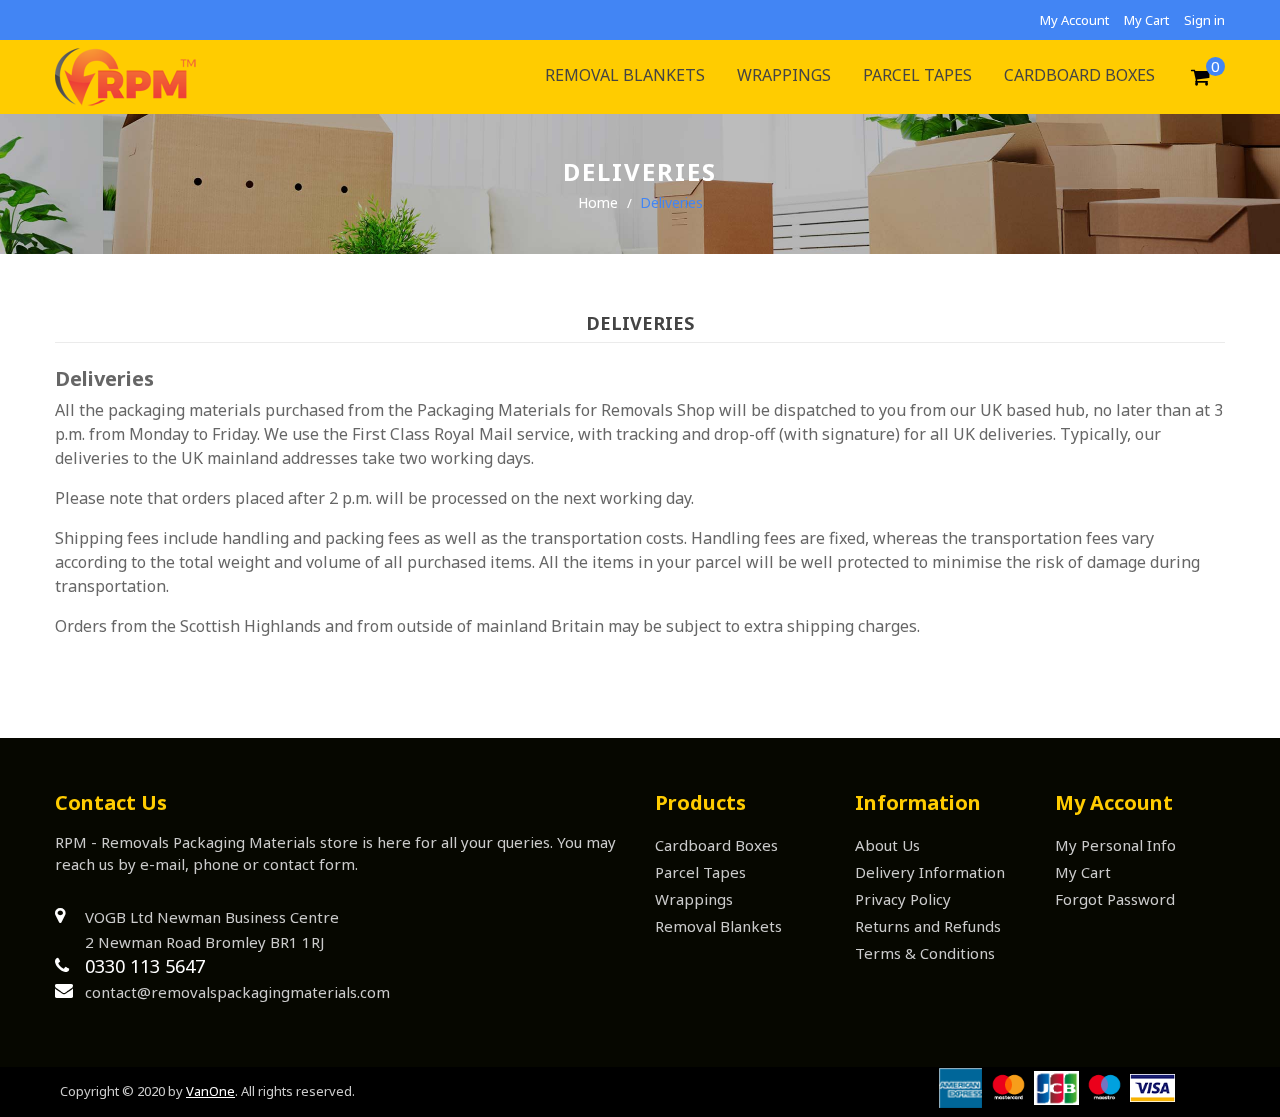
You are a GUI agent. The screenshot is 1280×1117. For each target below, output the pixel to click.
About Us (887, 845)
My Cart (1146, 20)
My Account (1074, 20)
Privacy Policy (903, 899)
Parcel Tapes (700, 872)
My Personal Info (1115, 845)
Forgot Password (1115, 899)
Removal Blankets (718, 926)
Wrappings (694, 899)
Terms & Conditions (925, 953)
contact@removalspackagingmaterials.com (237, 992)
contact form (309, 864)
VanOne (210, 1091)
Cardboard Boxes (716, 845)
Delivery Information (930, 872)
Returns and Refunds (928, 926)
